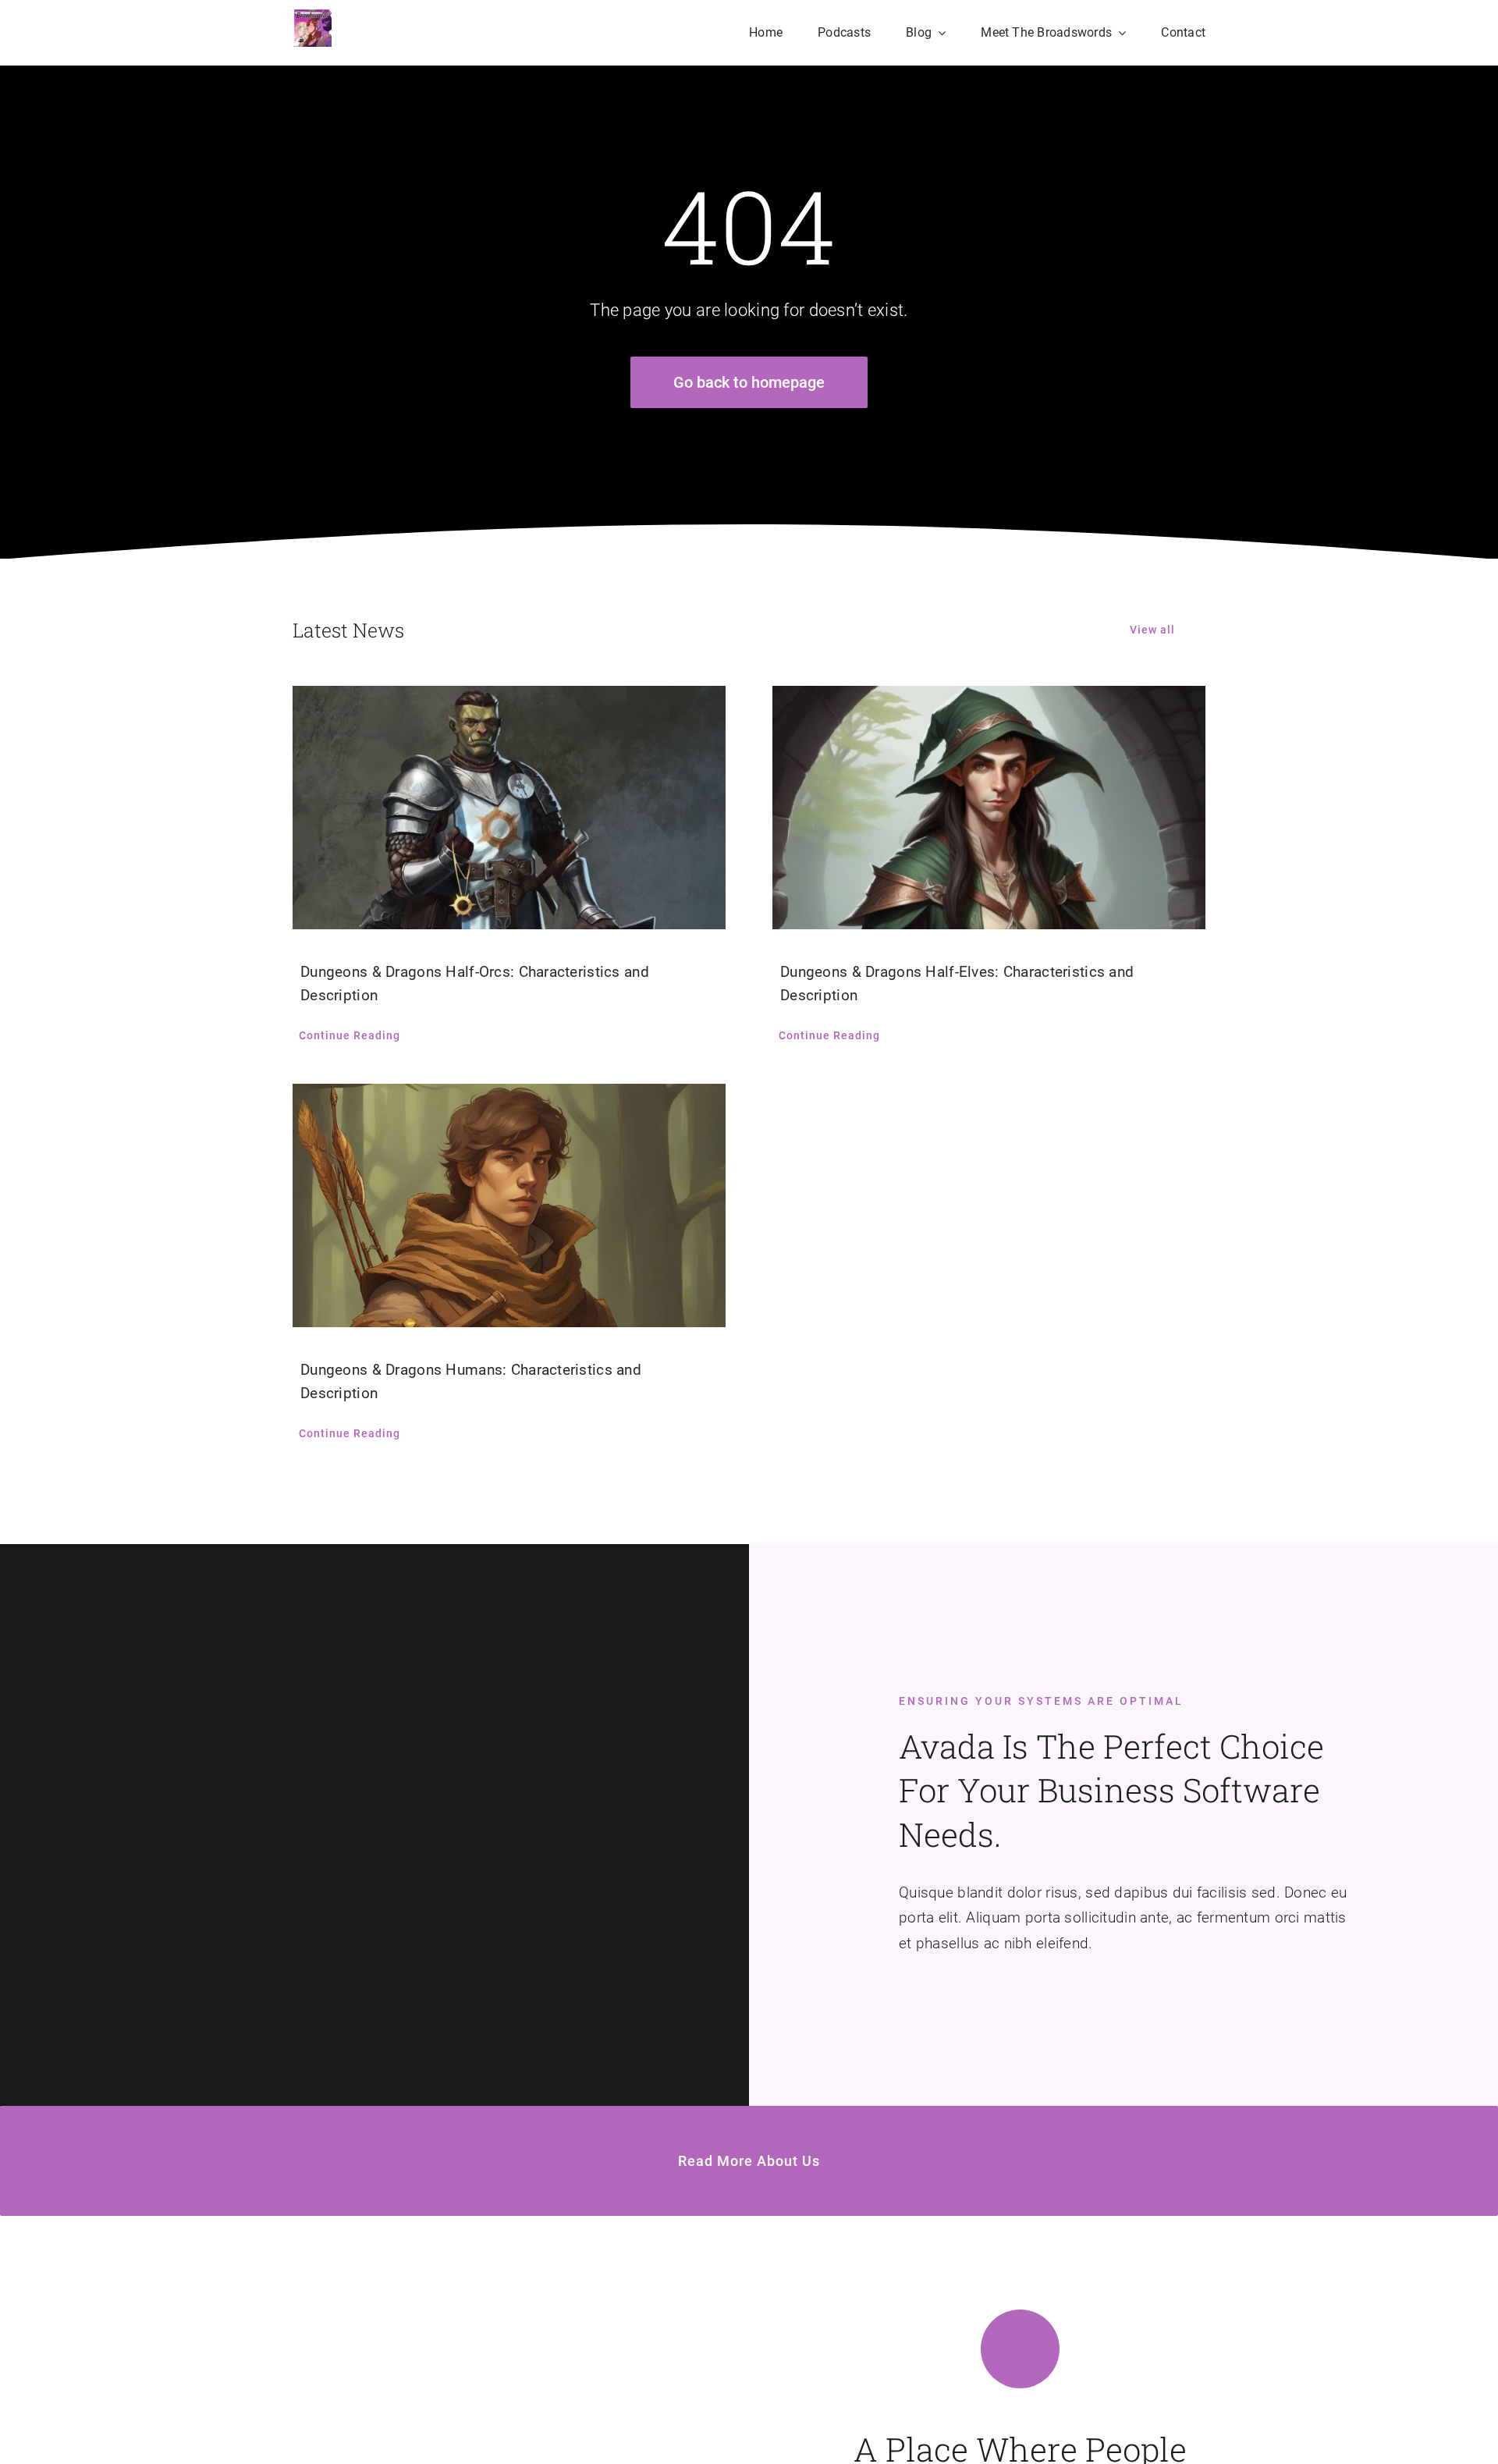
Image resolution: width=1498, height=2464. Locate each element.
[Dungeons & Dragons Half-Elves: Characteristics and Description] (989, 808)
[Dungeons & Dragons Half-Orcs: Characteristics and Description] (509, 808)
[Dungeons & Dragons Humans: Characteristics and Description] (509, 1205)
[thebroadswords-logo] (312, 15)
